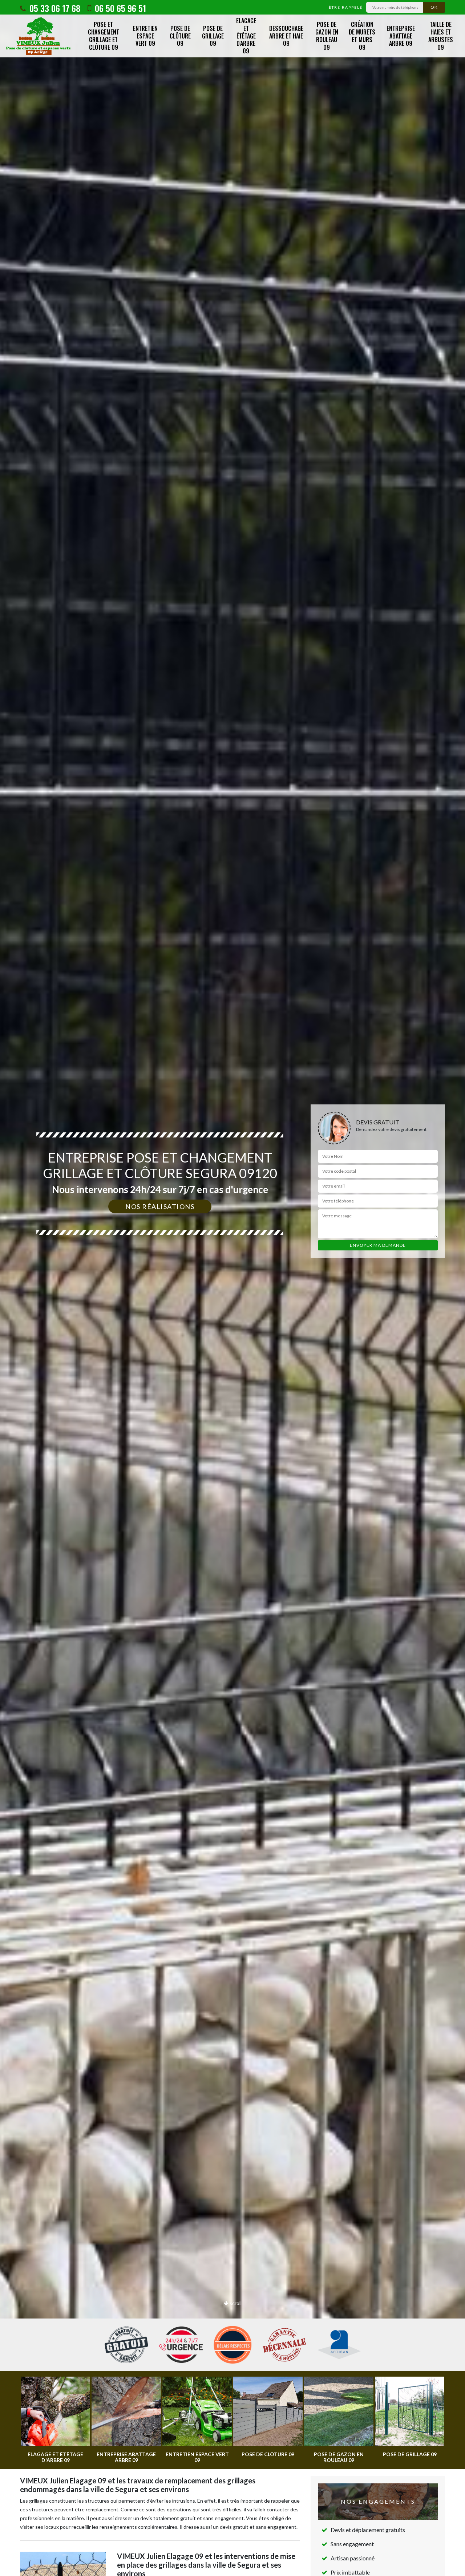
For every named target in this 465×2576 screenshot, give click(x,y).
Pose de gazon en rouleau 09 (327, 36)
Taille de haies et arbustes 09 (441, 36)
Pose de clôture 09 (180, 36)
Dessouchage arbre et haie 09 (286, 36)
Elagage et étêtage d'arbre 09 (246, 36)
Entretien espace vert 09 (145, 36)
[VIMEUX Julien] (38, 36)
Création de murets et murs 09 (362, 36)
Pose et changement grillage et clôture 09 (104, 36)
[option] (232, 1288)
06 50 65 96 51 (119, 8)
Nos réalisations (160, 1206)
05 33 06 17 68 (54, 8)
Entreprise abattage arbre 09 (401, 36)
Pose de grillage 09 (213, 36)
